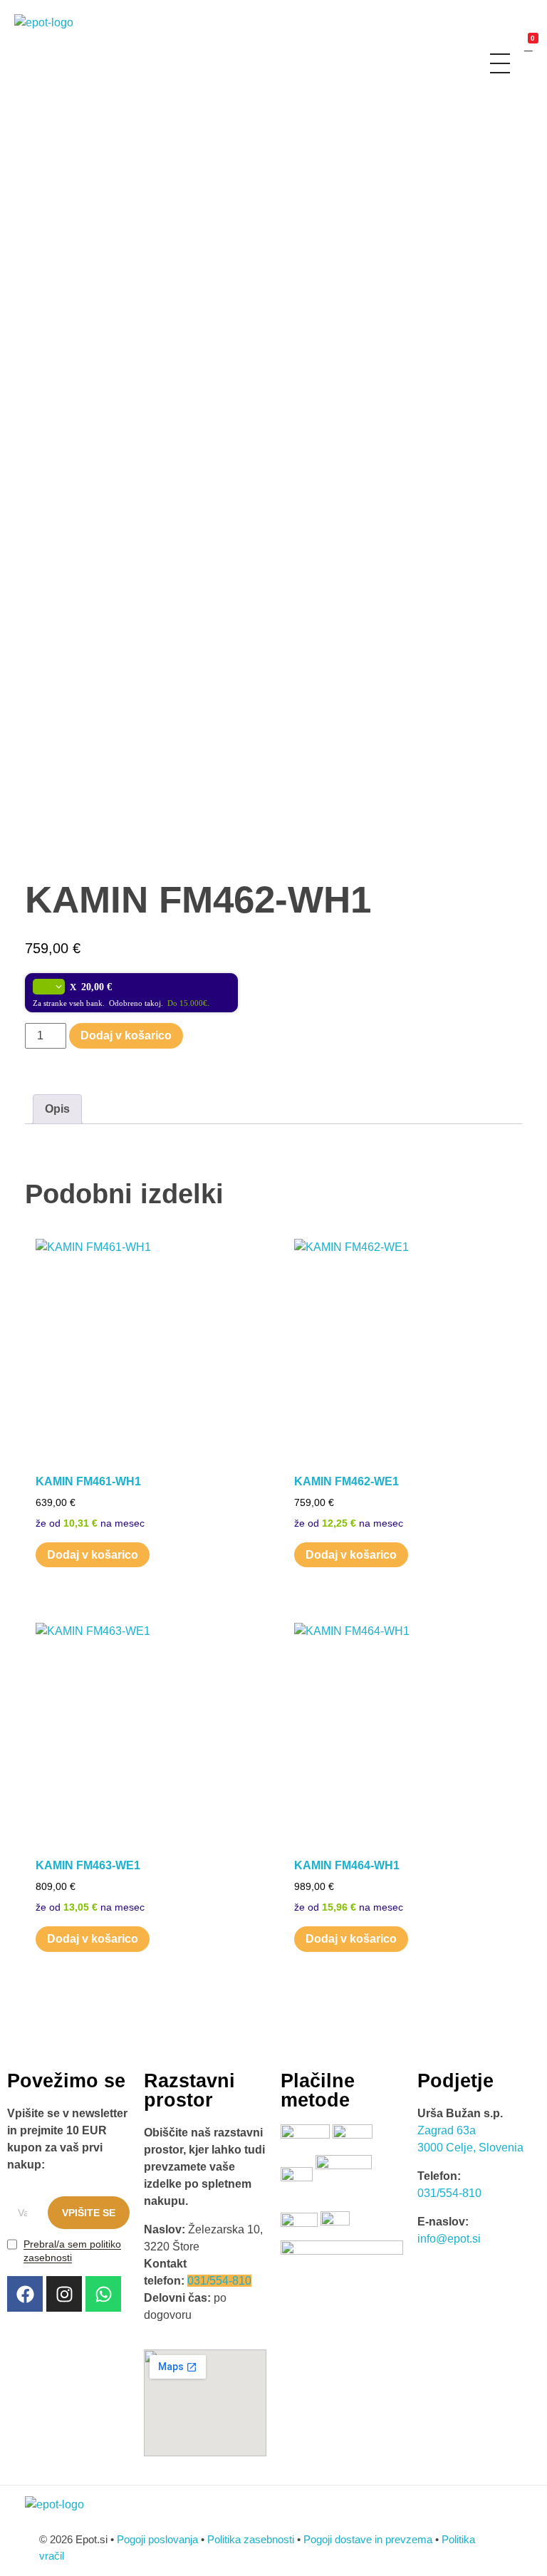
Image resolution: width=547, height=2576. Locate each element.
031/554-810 (219, 2281)
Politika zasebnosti (251, 2539)
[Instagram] (64, 2294)
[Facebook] (25, 2294)
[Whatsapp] (103, 2294)
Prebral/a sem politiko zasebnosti (72, 2251)
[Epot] (59, 32)
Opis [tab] (57, 1109)
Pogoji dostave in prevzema (368, 2539)
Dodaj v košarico (126, 1035)
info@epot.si (449, 2239)
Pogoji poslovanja (157, 2539)
